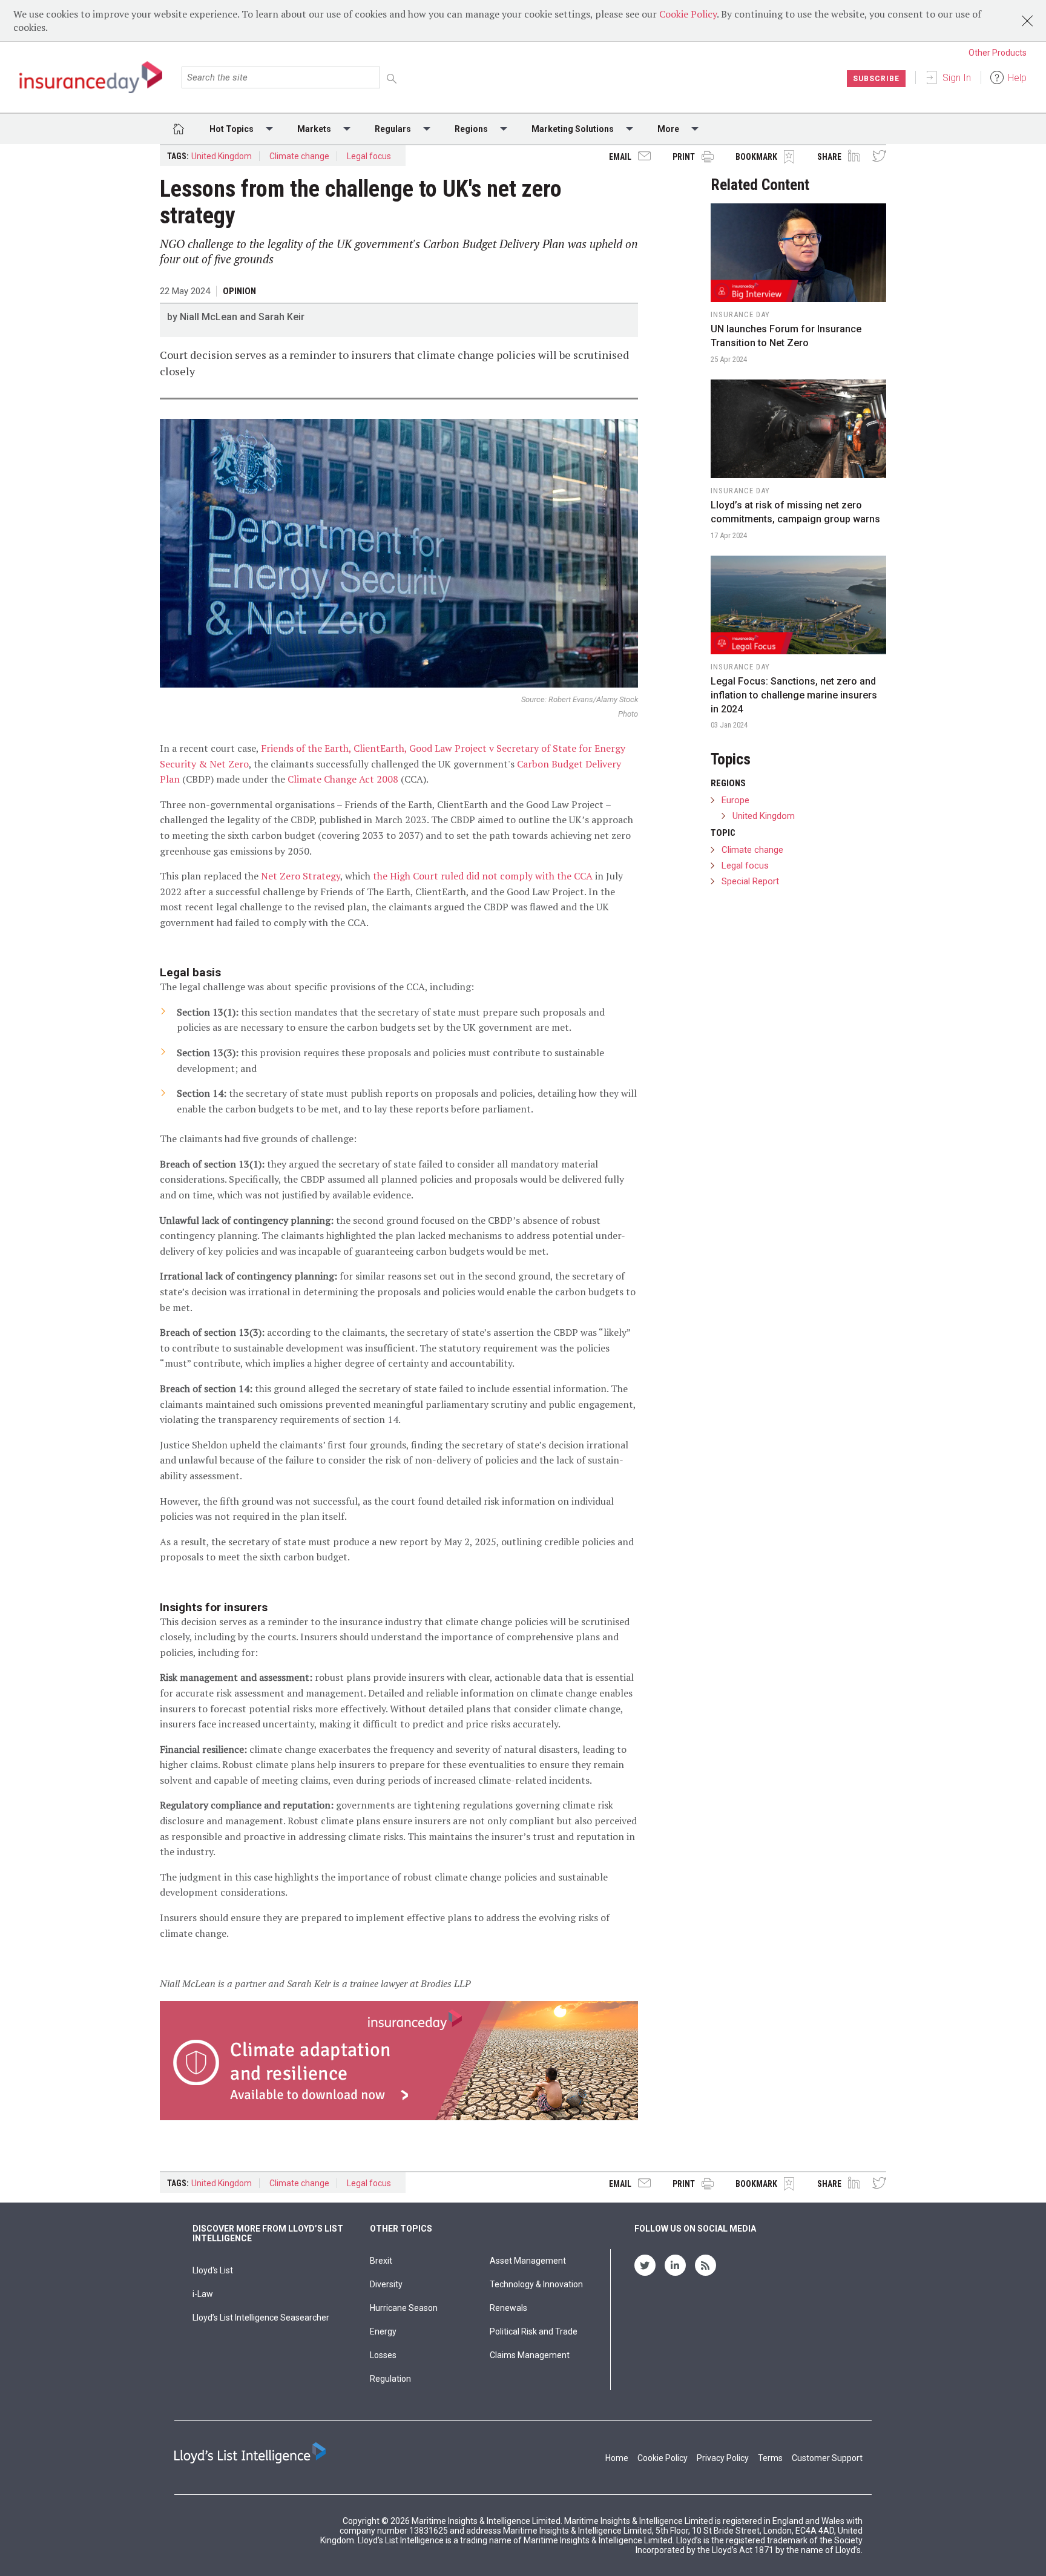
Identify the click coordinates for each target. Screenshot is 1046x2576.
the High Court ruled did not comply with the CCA (483, 876)
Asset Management (528, 2261)
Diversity (386, 2284)
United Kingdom (222, 156)
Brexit (381, 2261)
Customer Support (827, 2458)
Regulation (390, 2379)
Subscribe (876, 79)
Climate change (299, 156)
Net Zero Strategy (301, 876)
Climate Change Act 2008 (343, 779)
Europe (735, 800)
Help (1017, 78)
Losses (383, 2355)
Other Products (998, 53)
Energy (383, 2331)
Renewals (508, 2308)
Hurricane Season (404, 2308)
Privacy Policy (723, 2458)
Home (617, 2458)
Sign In (957, 78)
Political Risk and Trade (534, 2331)
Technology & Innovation (536, 2284)
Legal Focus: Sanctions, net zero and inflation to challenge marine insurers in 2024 (794, 695)
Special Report (750, 881)
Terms (770, 2458)
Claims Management (530, 2355)
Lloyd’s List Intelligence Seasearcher (261, 2318)
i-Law (203, 2294)
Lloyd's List (213, 2270)
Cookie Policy (688, 14)
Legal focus (369, 156)
